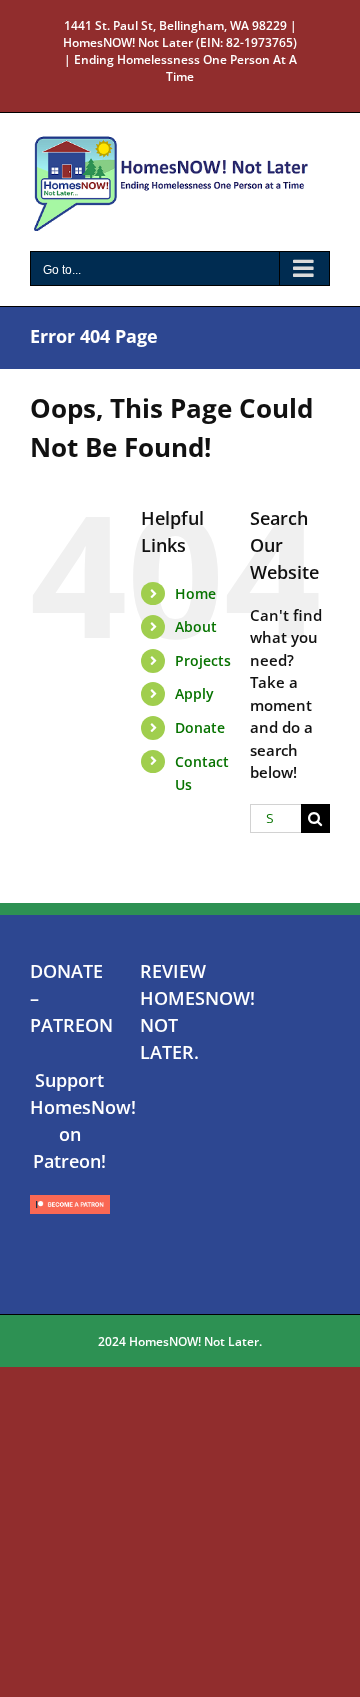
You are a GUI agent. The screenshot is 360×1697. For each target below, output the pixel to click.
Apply (194, 693)
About (196, 626)
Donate (200, 727)
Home (195, 593)
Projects (203, 660)
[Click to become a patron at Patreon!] (70, 1196)
